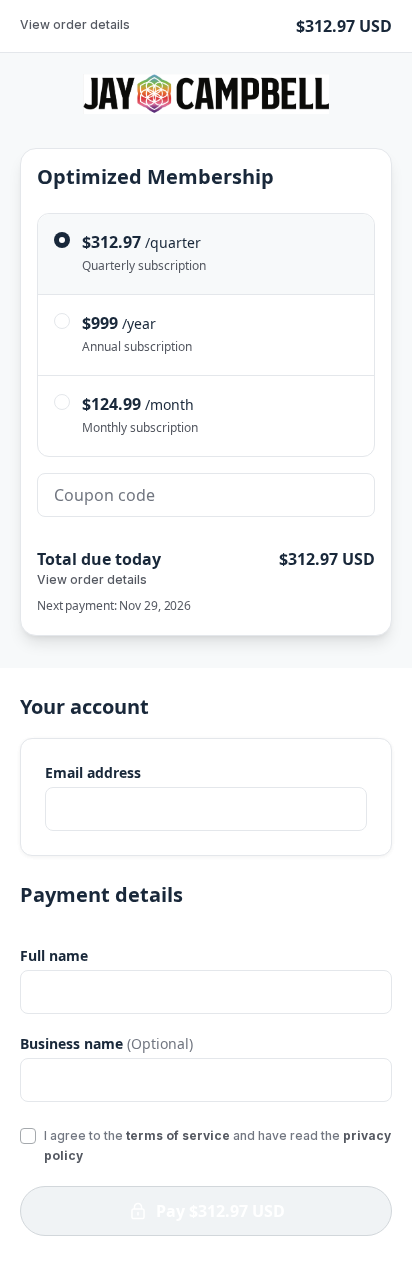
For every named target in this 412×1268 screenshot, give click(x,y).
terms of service (178, 1135)
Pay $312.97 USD (220, 1211)
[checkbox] (28, 1136)
